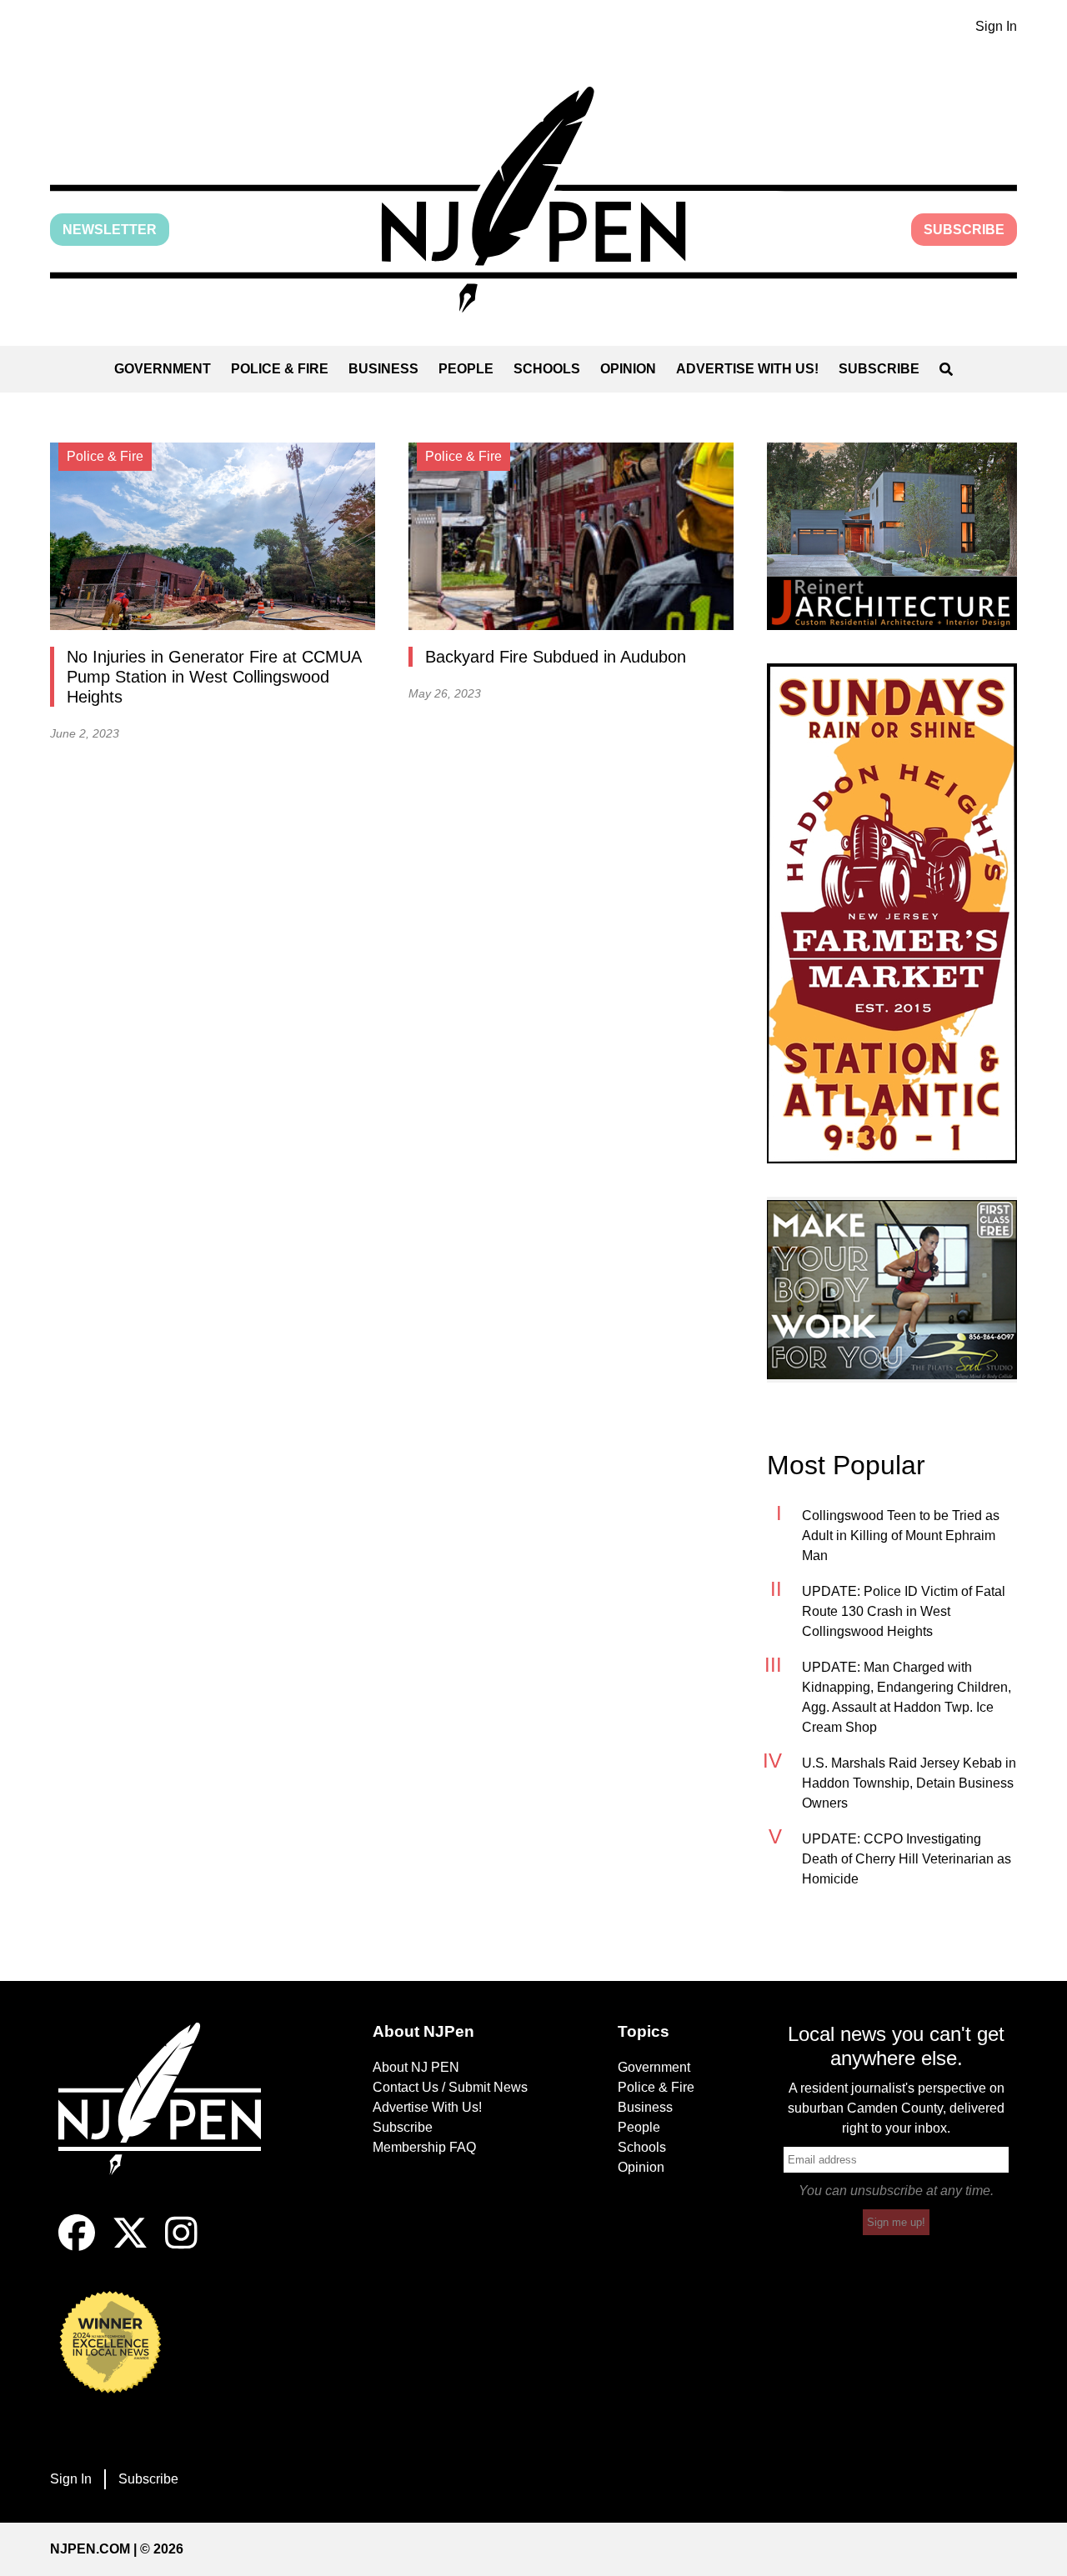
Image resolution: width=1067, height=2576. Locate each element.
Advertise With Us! (747, 369)
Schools (547, 369)
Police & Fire (280, 369)
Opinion (628, 369)
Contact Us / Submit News (450, 2087)
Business (383, 369)
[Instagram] (181, 2246)
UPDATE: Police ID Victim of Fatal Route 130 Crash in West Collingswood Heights (904, 1611)
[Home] (171, 2118)
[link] (892, 536)
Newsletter (110, 230)
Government (163, 369)
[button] (533, 200)
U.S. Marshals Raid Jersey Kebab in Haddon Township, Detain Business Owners (909, 1783)
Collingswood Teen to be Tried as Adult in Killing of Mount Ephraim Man (901, 1536)
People (466, 369)
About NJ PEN (416, 2067)
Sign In (996, 26)
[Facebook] (77, 2246)
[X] (130, 2246)
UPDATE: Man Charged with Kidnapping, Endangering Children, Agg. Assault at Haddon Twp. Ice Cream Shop (907, 1697)
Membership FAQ (424, 2147)
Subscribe (964, 230)
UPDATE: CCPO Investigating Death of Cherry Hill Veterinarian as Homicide (907, 1859)
